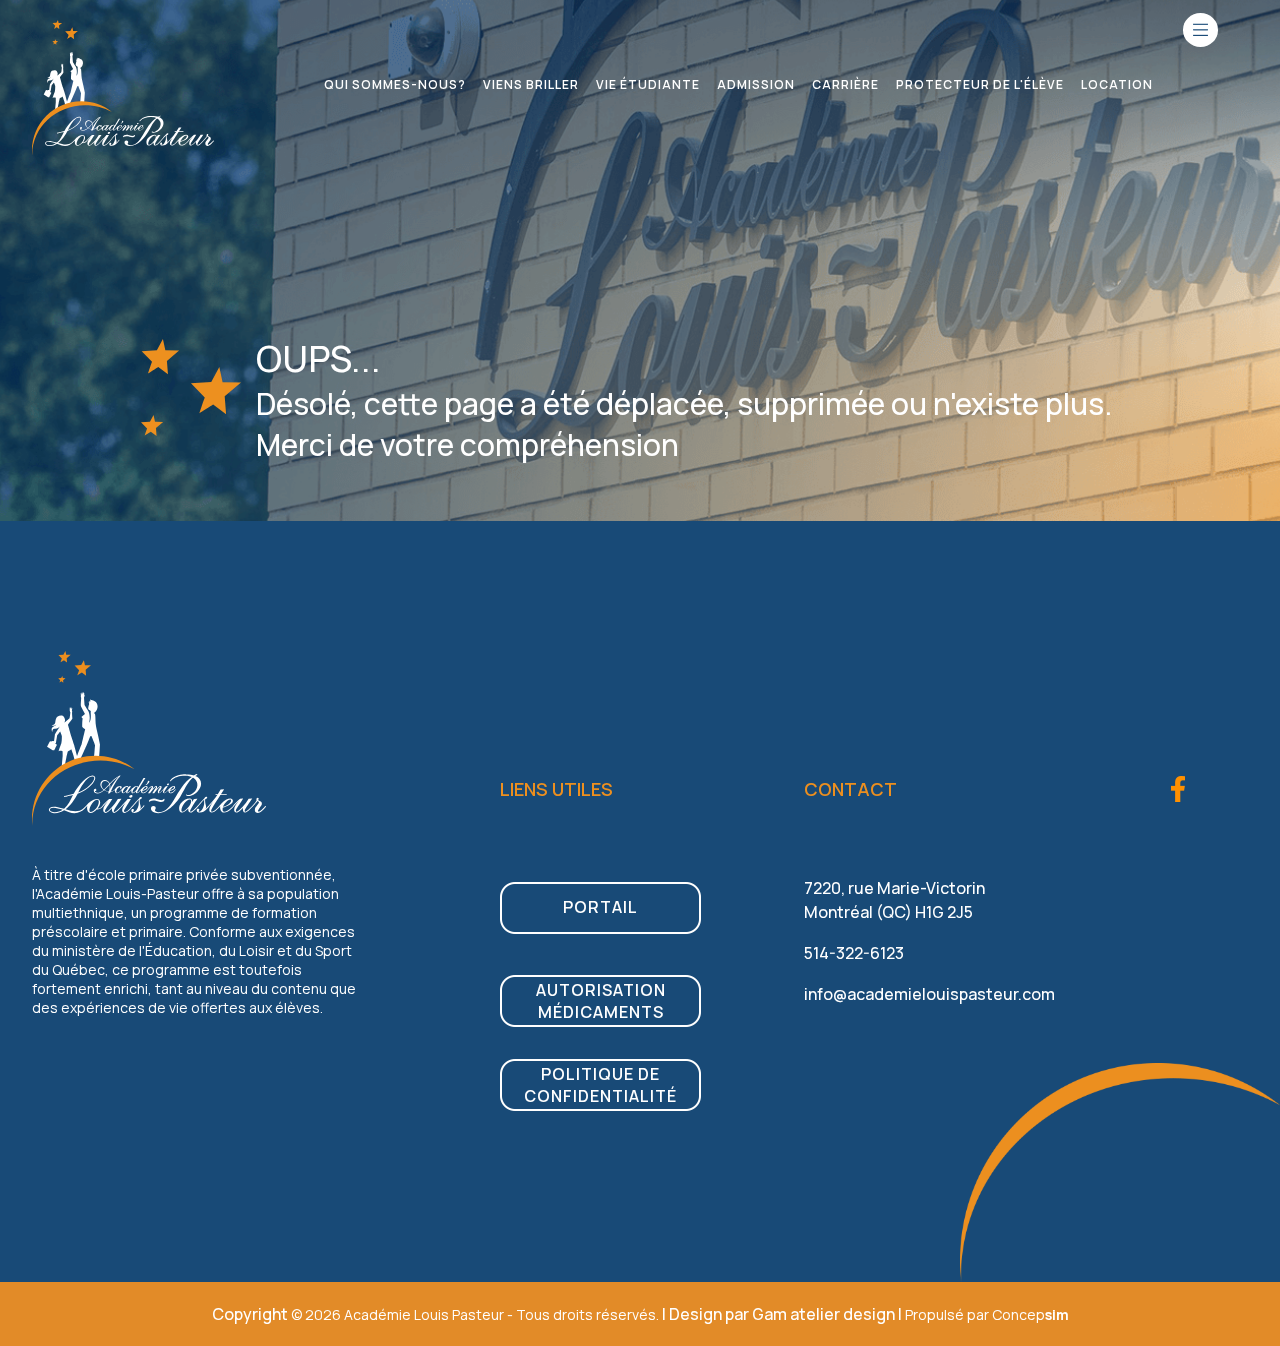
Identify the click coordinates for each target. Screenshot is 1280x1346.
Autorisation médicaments (601, 1001)
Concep (1030, 1314)
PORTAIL (600, 907)
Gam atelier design (823, 1314)
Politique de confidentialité (600, 1085)
